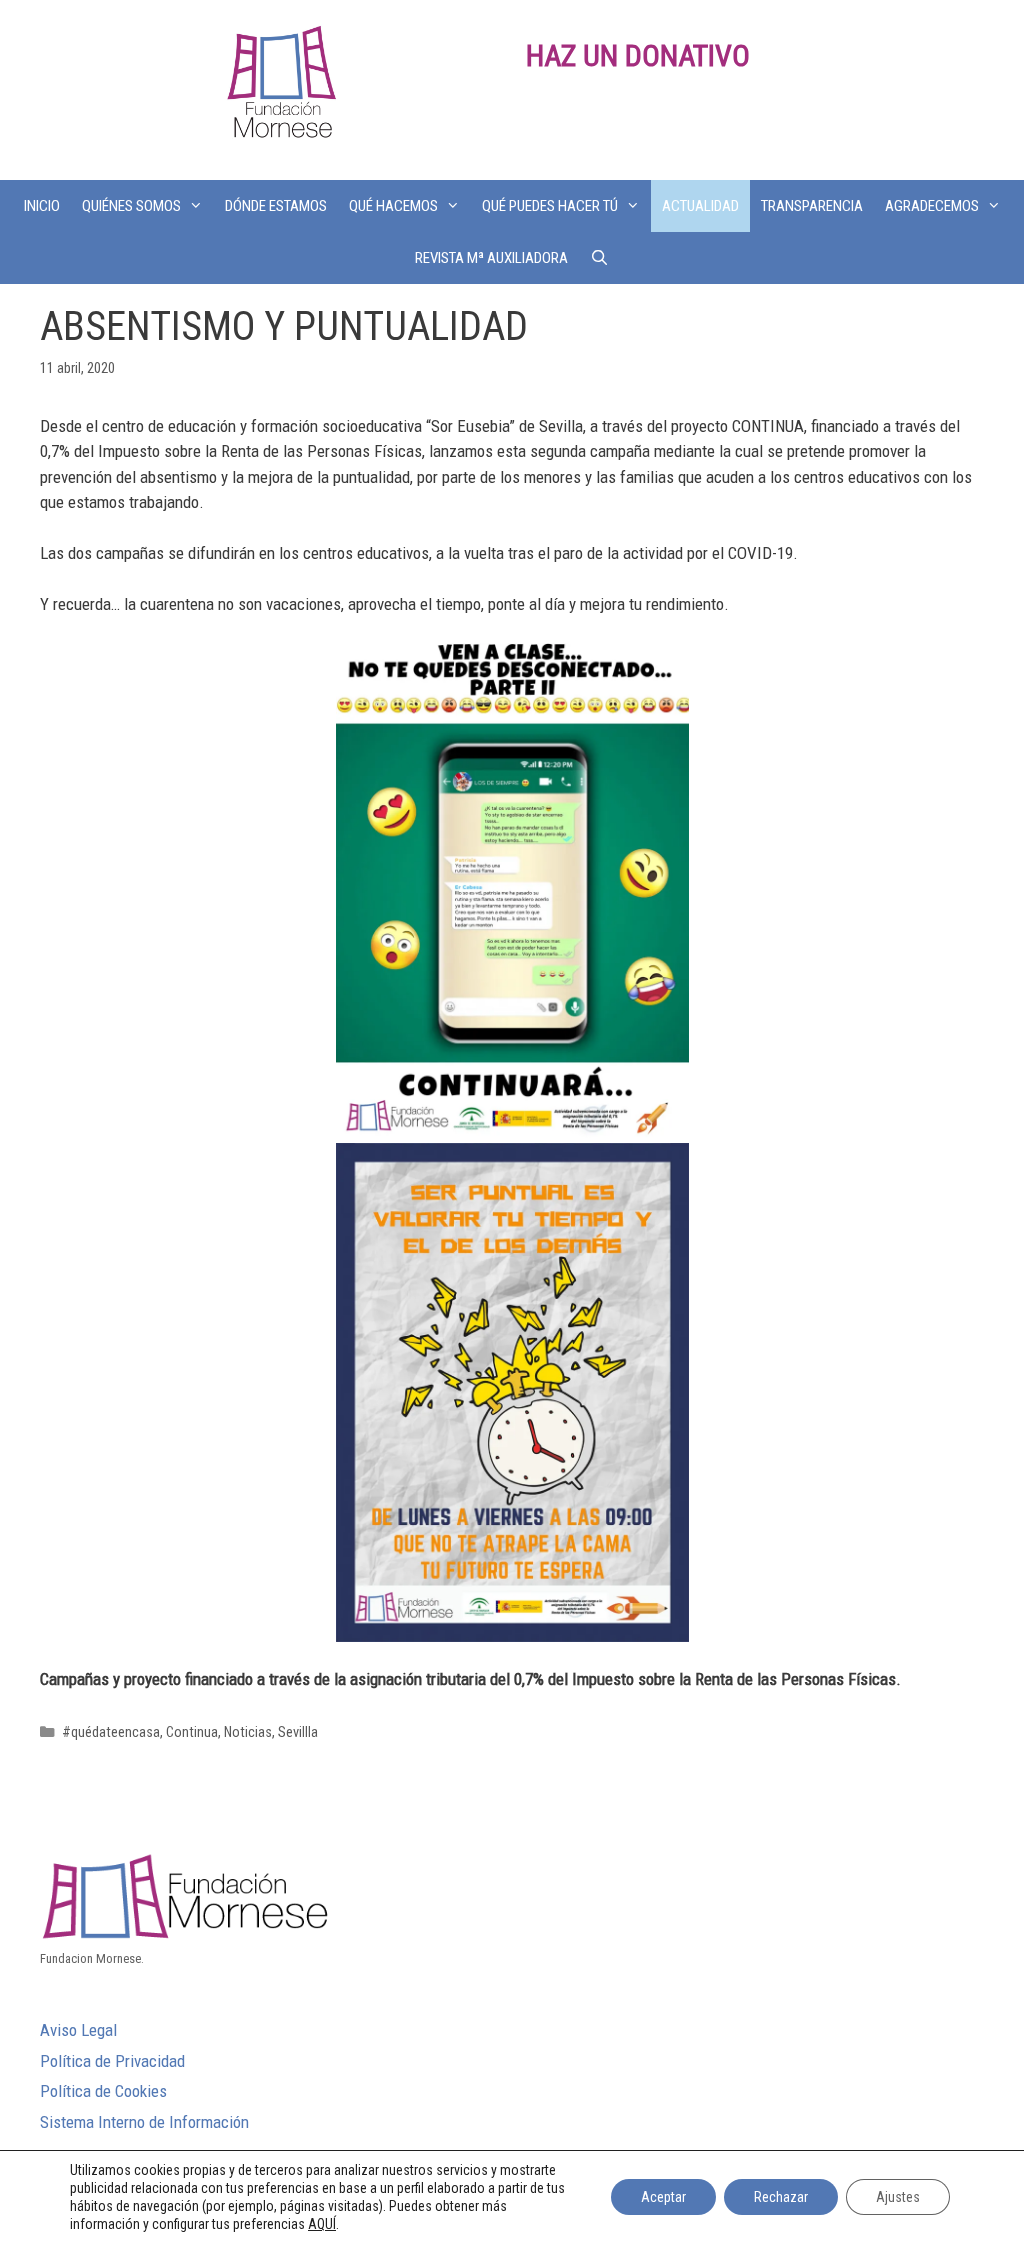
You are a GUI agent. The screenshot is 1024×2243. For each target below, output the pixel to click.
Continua (192, 1732)
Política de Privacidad (112, 2061)
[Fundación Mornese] (279, 88)
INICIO (42, 206)
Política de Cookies (103, 2091)
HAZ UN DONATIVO (638, 55)
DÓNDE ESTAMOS (276, 206)
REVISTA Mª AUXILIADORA (491, 258)
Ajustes (898, 2197)
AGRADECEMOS (932, 206)
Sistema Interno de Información (144, 2122)
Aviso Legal (78, 2030)
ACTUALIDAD (700, 206)
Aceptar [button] (663, 2197)
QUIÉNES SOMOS (131, 206)
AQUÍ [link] (322, 2224)
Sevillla (298, 1732)
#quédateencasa (111, 1732)
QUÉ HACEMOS (393, 206)
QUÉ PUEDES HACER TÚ (550, 206)
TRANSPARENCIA (812, 206)
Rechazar (781, 2197)
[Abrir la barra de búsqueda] (599, 258)
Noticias (248, 1732)
